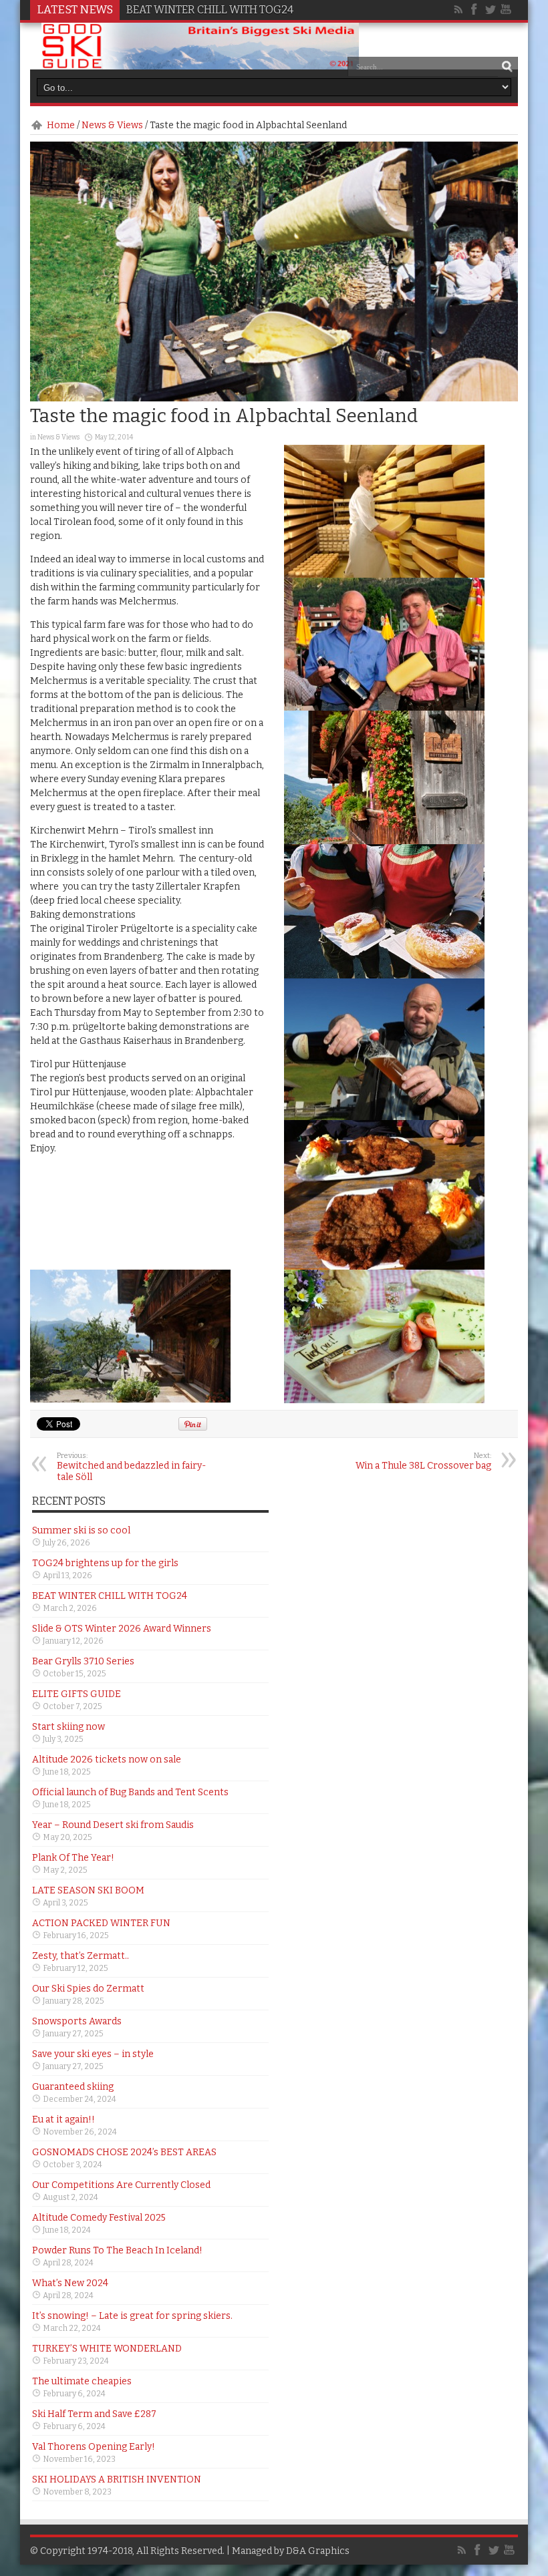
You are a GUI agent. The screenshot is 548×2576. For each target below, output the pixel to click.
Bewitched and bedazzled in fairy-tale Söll (131, 1467)
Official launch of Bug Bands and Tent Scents (130, 1792)
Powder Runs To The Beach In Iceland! (117, 2250)
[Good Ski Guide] (200, 65)
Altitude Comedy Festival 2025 (99, 2218)
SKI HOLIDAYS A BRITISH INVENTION (117, 2479)
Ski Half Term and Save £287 (94, 2414)
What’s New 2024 (70, 2283)
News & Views (112, 125)
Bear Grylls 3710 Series (83, 1661)
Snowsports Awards (77, 2021)
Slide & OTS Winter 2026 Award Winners (122, 1629)
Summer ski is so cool (81, 1530)
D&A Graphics (318, 2551)
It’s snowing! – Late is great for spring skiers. (132, 2316)
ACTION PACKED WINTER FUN (101, 1923)
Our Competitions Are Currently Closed (121, 2185)
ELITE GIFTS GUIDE (77, 1694)
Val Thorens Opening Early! (94, 2447)
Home (61, 125)
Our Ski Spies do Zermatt (88, 1989)
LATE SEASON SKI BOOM (88, 1890)
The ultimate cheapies (82, 2381)
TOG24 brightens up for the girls (105, 1563)
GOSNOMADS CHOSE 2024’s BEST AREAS (124, 2152)
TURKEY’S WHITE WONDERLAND (107, 2349)
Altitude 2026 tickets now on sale (107, 1760)
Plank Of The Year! (73, 1858)
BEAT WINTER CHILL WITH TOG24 (210, 10)
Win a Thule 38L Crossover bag (423, 1461)
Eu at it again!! (63, 2120)
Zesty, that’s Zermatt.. (81, 1956)
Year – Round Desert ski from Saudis (113, 1825)
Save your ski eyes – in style (93, 2054)
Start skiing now (68, 1727)
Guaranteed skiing (73, 2087)
